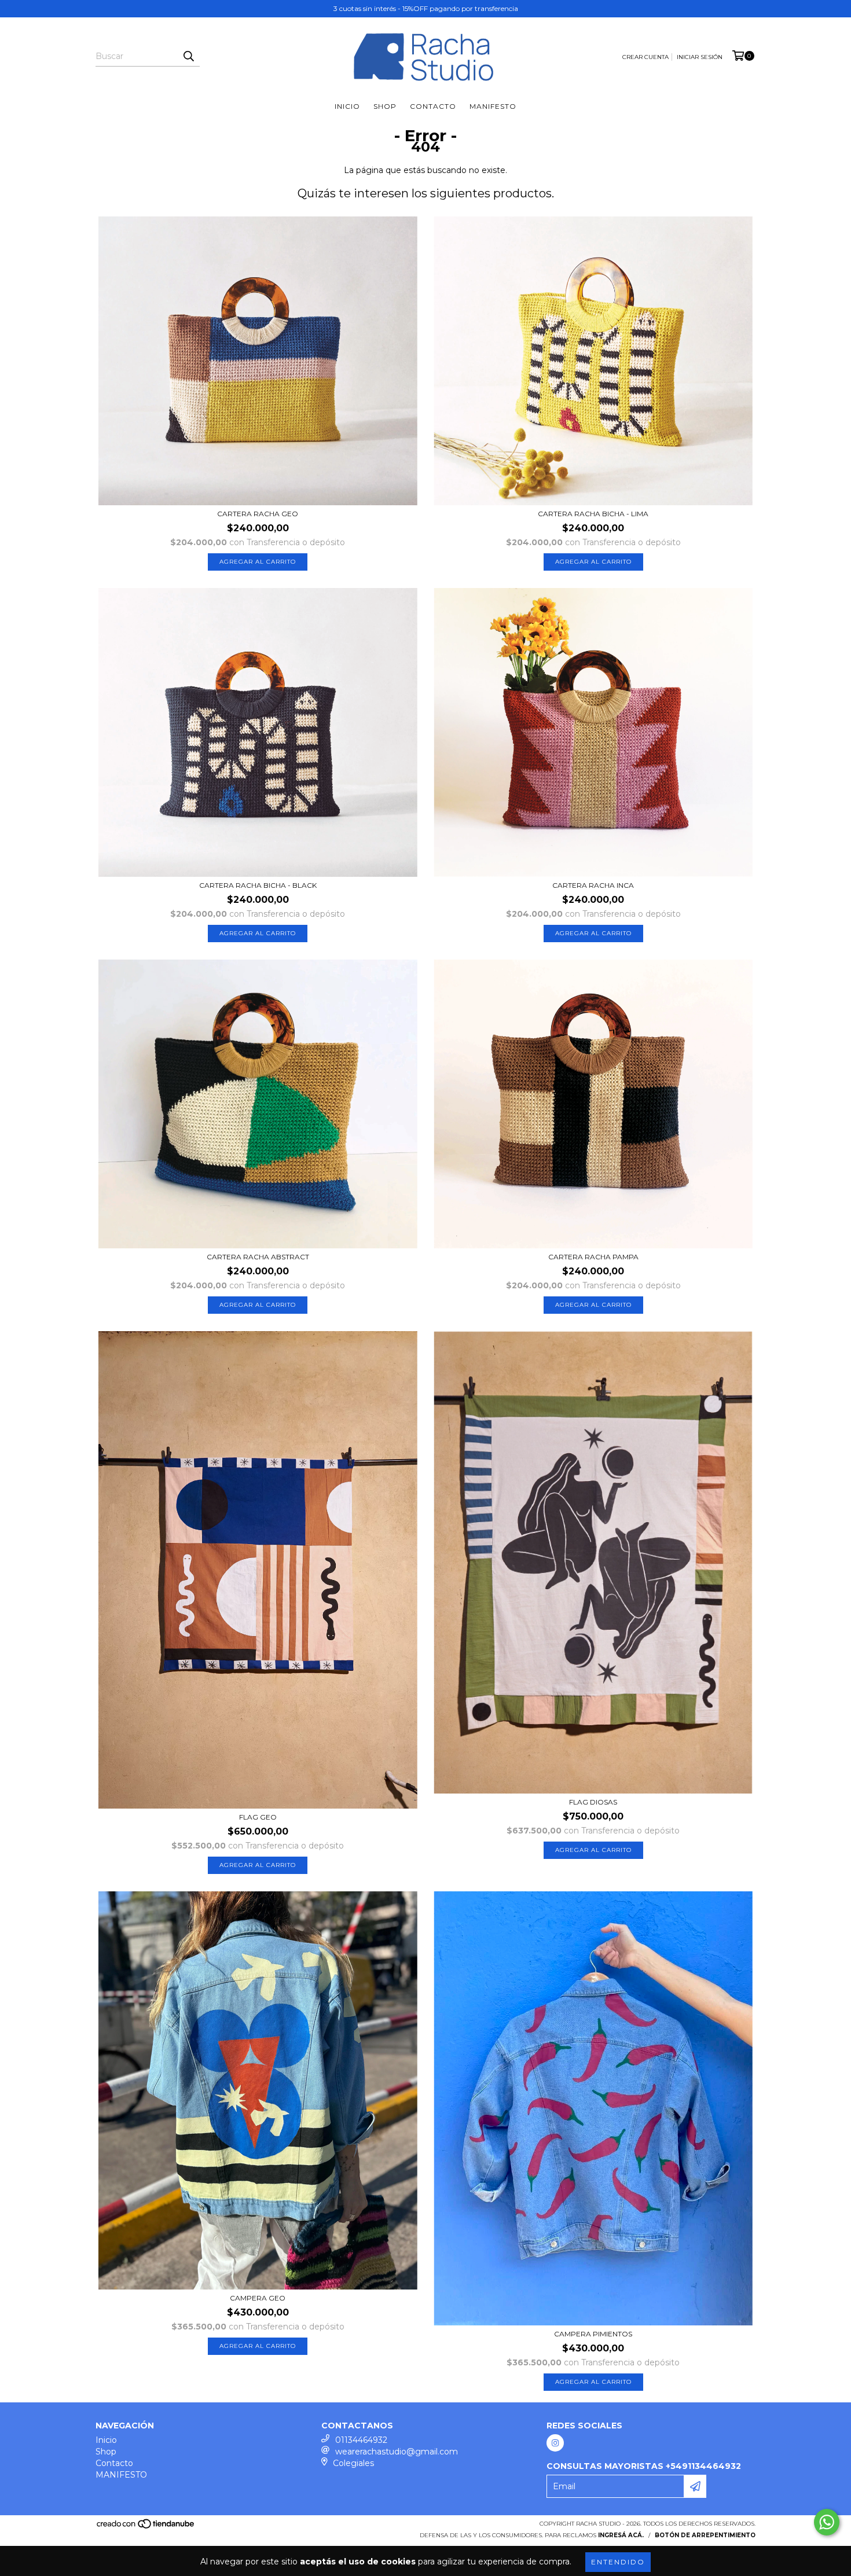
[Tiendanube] (146, 2528)
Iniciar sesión (700, 57)
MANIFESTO (493, 106)
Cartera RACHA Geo (258, 514)
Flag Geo (258, 1817)
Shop (385, 106)
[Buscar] (188, 56)
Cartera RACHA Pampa (593, 1257)
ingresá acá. (621, 2535)
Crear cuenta (645, 57)
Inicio (347, 106)
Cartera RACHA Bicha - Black (258, 885)
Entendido (618, 2562)
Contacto (433, 106)
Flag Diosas (593, 1802)
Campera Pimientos (593, 2334)
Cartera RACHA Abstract (258, 1257)
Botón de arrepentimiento (705, 2535)
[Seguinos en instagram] (555, 2443)
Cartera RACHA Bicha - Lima (593, 514)
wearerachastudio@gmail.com (397, 2452)
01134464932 (361, 2440)
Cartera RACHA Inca (593, 885)
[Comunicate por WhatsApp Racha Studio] (827, 2522)
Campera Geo (258, 2298)
